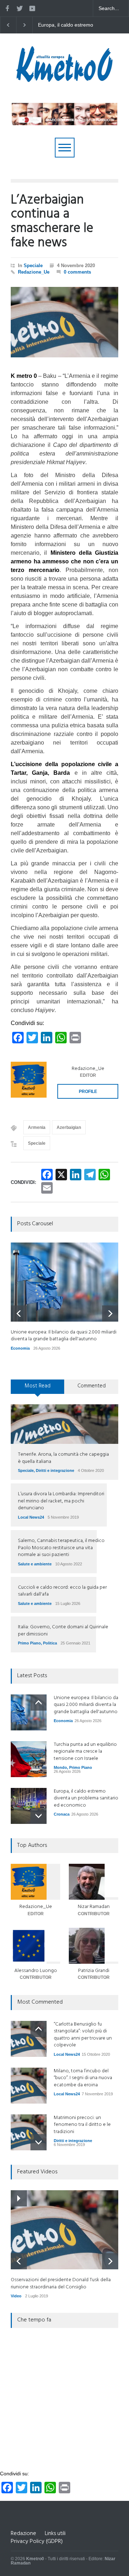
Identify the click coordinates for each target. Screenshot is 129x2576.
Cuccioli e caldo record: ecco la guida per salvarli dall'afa (62, 1591)
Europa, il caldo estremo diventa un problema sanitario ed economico (86, 1798)
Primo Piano (29, 1643)
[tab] (38, 1389)
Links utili (55, 2534)
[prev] (19, 1314)
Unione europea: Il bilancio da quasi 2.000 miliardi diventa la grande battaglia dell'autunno (72, 25)
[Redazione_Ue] (29, 1080)
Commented (92, 1386)
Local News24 (31, 1517)
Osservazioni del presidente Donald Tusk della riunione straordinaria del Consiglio (61, 2284)
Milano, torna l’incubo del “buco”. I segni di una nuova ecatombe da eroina (83, 2078)
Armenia (37, 1127)
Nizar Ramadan (94, 1907)
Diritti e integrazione (55, 1470)
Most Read (38, 1386)
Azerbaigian (69, 1127)
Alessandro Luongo (36, 1971)
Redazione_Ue (34, 272)
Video (16, 2296)
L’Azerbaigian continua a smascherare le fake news (52, 222)
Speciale (33, 266)
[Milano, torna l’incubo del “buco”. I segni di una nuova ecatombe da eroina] (29, 2086)
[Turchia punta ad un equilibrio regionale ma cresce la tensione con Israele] (29, 1759)
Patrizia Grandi (94, 1971)
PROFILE (88, 1092)
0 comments (77, 272)
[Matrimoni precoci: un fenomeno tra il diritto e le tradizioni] (29, 2132)
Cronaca (62, 1814)
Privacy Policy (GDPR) (37, 2541)
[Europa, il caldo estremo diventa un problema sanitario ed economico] (29, 1806)
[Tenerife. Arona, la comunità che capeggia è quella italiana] (64, 1424)
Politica (50, 1643)
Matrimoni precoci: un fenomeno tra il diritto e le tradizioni (82, 2125)
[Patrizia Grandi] (94, 1946)
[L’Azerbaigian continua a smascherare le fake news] (64, 322)
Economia (20, 1348)
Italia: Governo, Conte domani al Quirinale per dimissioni (63, 1631)
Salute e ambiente (35, 1564)
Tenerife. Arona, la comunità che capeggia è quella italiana (63, 1458)
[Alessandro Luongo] (35, 1946)
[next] (110, 1314)
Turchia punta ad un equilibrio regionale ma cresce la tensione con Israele (85, 1752)
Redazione (23, 2534)
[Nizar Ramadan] (94, 1882)
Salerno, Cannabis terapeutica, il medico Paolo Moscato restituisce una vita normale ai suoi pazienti (61, 1548)
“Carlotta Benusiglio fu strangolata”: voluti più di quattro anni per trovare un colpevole (83, 2035)
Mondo (60, 1767)
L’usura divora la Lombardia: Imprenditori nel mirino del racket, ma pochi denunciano (61, 1501)
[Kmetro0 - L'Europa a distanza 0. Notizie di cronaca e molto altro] (64, 79)
